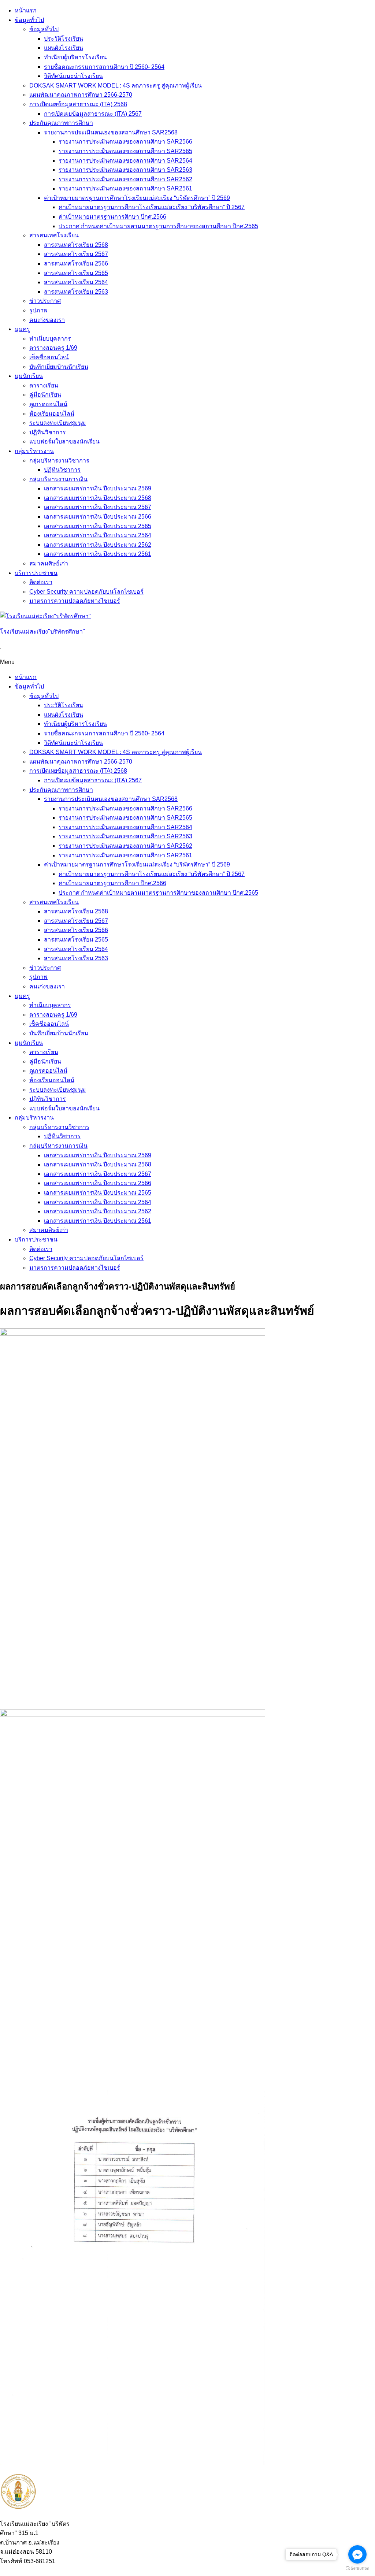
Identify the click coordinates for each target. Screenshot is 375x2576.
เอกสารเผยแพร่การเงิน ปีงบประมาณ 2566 (98, 517)
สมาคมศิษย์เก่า (49, 563)
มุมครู (22, 329)
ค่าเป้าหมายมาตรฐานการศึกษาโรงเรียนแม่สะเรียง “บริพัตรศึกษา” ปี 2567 (152, 207)
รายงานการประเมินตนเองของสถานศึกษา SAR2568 (111, 132)
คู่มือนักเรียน (45, 395)
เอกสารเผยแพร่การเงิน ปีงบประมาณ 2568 (98, 498)
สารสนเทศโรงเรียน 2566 (76, 263)
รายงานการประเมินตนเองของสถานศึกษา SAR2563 (125, 170)
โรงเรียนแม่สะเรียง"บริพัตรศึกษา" (42, 632)
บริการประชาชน (36, 573)
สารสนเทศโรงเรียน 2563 (76, 292)
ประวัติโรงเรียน (64, 39)
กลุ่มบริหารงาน (34, 451)
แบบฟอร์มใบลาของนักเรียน (64, 441)
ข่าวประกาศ (45, 301)
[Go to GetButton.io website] (357, 2568)
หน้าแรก (26, 10)
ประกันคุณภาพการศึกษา (61, 123)
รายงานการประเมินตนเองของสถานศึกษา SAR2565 (125, 151)
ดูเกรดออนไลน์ (48, 404)
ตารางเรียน (44, 385)
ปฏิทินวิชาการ (48, 432)
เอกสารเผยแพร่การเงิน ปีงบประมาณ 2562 (98, 545)
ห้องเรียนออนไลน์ (52, 414)
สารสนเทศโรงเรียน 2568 (76, 245)
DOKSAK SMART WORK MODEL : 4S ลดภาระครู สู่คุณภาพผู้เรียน (116, 86)
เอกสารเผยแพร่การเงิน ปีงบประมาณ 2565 (98, 526)
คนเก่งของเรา (47, 320)
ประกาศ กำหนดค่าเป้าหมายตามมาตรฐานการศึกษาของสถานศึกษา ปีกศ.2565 (158, 226)
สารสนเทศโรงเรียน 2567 (76, 254)
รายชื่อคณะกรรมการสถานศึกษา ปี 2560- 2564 (104, 67)
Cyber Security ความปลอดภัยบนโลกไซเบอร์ (86, 592)
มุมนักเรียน (29, 376)
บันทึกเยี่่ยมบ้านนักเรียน (59, 367)
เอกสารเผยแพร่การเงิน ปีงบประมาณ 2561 (98, 554)
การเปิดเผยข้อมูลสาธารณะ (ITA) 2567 (93, 114)
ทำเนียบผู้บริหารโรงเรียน (75, 57)
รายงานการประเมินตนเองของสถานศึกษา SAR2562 (125, 179)
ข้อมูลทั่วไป (29, 20)
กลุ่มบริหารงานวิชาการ (59, 461)
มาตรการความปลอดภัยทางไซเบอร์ (75, 601)
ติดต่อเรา (41, 582)
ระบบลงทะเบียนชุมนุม (58, 423)
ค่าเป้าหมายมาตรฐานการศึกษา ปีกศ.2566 (112, 217)
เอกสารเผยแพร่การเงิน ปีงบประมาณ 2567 (98, 507)
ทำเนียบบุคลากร (50, 339)
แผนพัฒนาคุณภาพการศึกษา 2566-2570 (81, 95)
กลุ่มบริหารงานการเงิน (58, 479)
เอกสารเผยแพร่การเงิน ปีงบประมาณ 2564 (98, 535)
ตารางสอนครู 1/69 (53, 348)
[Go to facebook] (357, 2554)
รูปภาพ (38, 310)
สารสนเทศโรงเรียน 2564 (76, 282)
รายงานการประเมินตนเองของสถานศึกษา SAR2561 (125, 188)
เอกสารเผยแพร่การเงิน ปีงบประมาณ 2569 (98, 488)
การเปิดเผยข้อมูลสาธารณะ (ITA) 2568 (78, 104)
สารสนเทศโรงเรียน (54, 235)
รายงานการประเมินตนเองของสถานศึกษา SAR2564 (125, 161)
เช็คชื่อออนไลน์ (49, 357)
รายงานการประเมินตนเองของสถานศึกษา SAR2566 (125, 142)
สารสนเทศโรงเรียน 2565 (76, 273)
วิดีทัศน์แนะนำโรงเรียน (73, 76)
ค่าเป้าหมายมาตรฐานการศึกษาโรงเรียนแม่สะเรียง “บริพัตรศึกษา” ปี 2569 (137, 198)
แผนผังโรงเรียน (64, 48)
